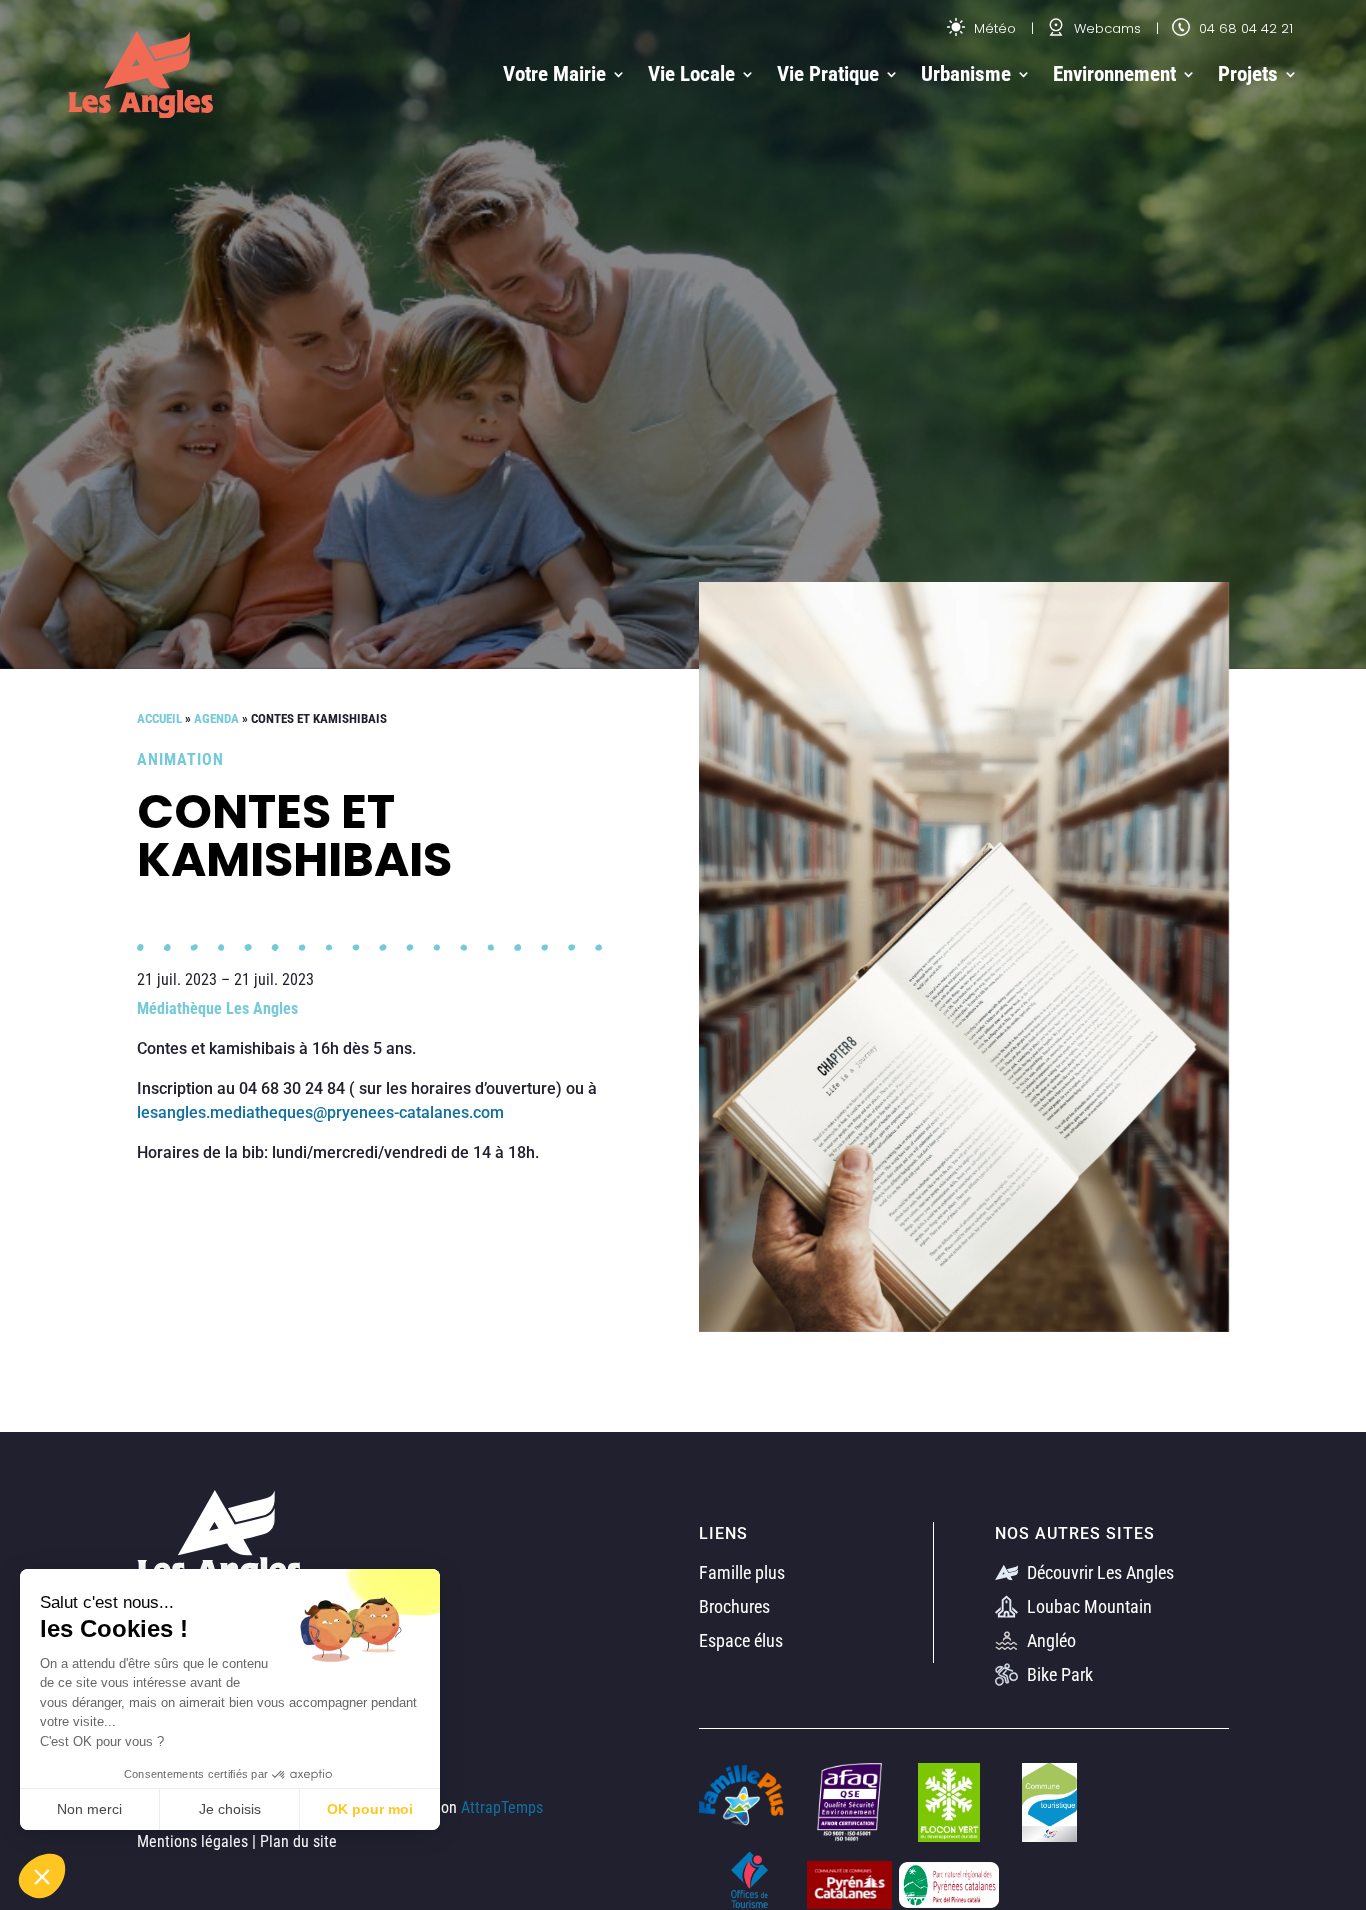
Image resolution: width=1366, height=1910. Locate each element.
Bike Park (1058, 1674)
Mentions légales (192, 1841)
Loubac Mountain (1087, 1606)
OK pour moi (370, 1809)
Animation (180, 759)
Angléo (1049, 1640)
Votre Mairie (554, 74)
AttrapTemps (502, 1807)
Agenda (216, 718)
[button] (42, 1876)
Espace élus (741, 1640)
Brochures (734, 1606)
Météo (993, 28)
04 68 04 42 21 (1244, 28)
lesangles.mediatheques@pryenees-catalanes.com (320, 1112)
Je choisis (230, 1809)
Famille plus (742, 1572)
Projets (1248, 74)
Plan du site (298, 1841)
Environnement (1114, 74)
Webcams (1105, 28)
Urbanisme (966, 74)
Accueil (159, 718)
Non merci (89, 1809)
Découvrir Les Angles (1098, 1572)
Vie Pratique (828, 74)
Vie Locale (691, 74)
